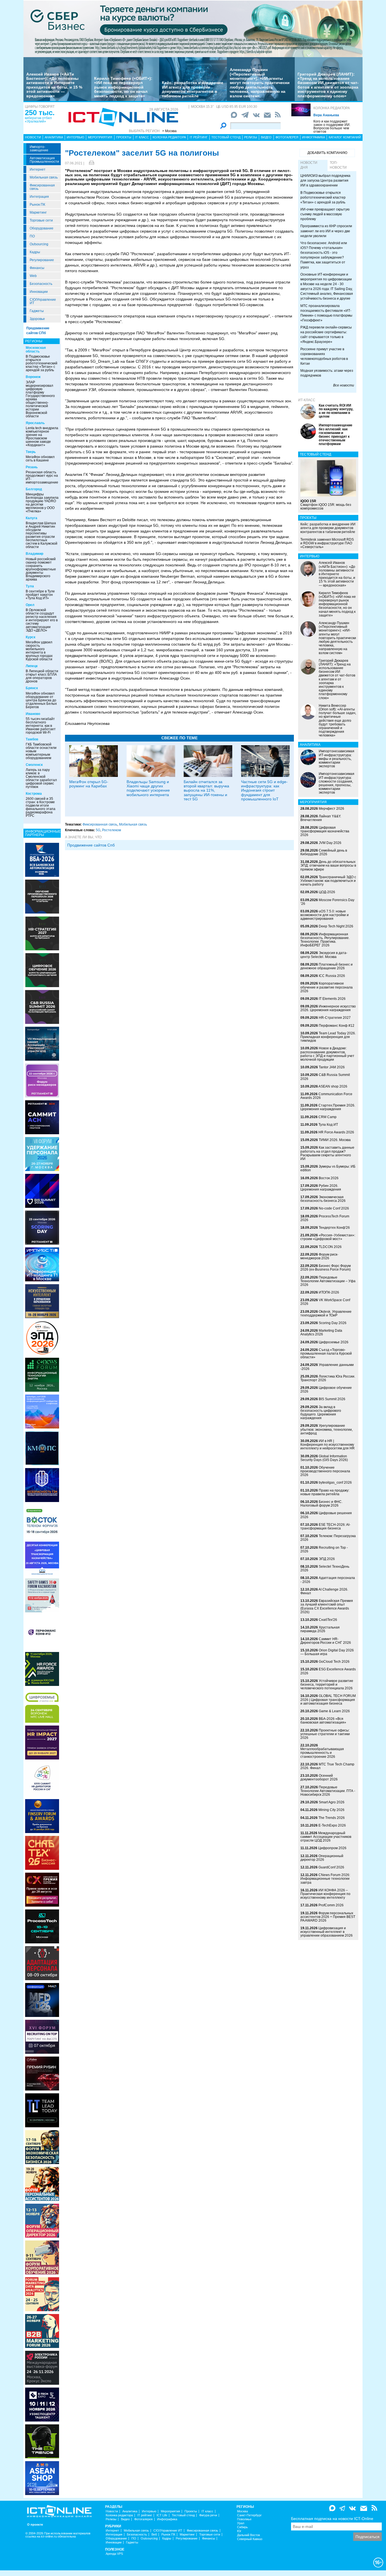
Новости (33, 137)
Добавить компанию (327, 153)
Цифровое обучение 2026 (326, 1390)
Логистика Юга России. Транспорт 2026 (328, 1378)
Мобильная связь (44, 177)
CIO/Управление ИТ (43, 301)
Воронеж (33, 377)
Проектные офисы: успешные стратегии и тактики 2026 (325, 1734)
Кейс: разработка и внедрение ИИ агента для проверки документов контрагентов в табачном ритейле (193, 89)
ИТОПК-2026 (329, 1292)
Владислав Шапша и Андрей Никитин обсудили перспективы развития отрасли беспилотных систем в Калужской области (42, 535)
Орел (30, 605)
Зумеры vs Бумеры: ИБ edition (328, 1168)
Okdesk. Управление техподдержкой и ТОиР (326, 1313)
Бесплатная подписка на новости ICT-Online (332, 2519)
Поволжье (244, 2519)
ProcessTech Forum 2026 (325, 1218)
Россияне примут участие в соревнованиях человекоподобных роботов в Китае (324, 356)
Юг (239, 2531)
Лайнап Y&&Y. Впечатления (321, 818)
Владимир (34, 554)
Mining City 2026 (331, 1810)
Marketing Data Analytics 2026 (321, 1332)
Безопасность (41, 284)
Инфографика (314, 137)
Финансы (37, 268)
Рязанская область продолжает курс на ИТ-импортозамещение (42, 477)
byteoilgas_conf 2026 (335, 1483)
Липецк (32, 666)
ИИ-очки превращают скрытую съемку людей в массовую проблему (325, 214)
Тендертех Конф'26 (334, 1228)
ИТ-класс (307, 400)
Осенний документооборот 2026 (319, 1777)
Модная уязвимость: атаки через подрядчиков (327, 373)
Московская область (36, 350)
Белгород (34, 489)
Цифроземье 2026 (334, 1342)
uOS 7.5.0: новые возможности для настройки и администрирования (325, 915)
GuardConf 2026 (331, 1867)
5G (98, 830)
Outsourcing (39, 244)
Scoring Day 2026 (333, 1323)
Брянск (32, 688)
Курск (31, 637)
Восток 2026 (329, 1178)
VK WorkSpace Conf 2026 (325, 1302)
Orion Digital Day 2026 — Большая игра (327, 1652)
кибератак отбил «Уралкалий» (38, 120)
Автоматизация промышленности (44, 160)
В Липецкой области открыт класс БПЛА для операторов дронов (42, 676)
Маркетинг (38, 212)
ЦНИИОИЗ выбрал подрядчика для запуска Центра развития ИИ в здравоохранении (325, 181)
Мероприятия (100, 137)
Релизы (251, 137)
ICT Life (162, 2515)
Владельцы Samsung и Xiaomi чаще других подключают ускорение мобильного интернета (148, 788)
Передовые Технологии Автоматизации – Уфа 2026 (328, 1281)
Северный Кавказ (250, 2539)
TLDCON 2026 (330, 1247)
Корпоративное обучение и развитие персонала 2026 (327, 987)
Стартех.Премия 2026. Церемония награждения (328, 1107)
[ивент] (42, 2478)
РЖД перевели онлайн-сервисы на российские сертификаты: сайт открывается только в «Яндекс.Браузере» (326, 335)
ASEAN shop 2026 (333, 1086)
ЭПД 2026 (327, 1559)
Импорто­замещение (39, 149)
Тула (30, 586)
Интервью (75, 137)
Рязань (32, 467)
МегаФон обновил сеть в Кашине (40, 459)
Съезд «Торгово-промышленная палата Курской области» (326, 1353)
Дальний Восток (249, 2535)
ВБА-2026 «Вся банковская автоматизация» (323, 1721)
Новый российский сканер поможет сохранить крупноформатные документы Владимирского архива (41, 569)
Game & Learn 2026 (334, 1711)
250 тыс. (40, 113)
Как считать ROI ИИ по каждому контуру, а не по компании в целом (336, 411)
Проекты (124, 137)
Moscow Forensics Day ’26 (327, 902)
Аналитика (54, 137)
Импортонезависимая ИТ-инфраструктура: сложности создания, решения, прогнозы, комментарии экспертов (337, 783)
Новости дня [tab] (309, 165)
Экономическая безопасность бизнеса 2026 (323, 1199)
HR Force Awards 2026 (336, 1132)
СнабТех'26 (328, 1620)
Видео (266, 137)
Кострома (34, 794)
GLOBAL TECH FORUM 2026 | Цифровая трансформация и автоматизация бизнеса (328, 1700)
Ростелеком (111, 830)
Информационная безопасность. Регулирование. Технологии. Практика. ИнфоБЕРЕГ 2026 (325, 940)
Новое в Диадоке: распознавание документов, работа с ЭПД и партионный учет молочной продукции (327, 1054)
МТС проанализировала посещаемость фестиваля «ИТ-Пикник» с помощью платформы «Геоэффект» (326, 313)
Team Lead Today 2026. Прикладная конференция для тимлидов (328, 1037)
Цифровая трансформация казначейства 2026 (325, 831)
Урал (241, 2523)
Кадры (35, 252)
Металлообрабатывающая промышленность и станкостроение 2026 (322, 1753)
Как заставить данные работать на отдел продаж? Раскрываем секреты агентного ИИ (327, 1153)
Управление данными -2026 (327, 1367)
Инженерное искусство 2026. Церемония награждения (328, 1008)
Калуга (32, 518)
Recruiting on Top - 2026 (324, 1549)
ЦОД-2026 (327, 892)
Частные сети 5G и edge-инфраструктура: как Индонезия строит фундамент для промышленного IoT (264, 790)
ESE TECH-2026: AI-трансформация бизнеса (325, 1527)
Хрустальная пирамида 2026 (320, 1629)
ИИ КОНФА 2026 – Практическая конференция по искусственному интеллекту (325, 1894)
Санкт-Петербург (249, 2515)
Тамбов (32, 739)
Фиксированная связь (42, 187)
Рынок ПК (37, 205)
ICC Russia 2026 (332, 976)
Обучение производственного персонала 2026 (325, 1471)
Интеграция (39, 197)
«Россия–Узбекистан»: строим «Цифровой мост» (328, 1237)
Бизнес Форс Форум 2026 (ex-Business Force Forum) (326, 1268)
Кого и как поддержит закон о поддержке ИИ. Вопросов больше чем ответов (332, 126)
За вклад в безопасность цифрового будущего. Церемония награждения (321, 1413)
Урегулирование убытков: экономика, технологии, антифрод (327, 1429)
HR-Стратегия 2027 (335, 1018)
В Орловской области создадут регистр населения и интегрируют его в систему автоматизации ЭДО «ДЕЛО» (42, 620)
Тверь (31, 452)
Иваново (33, 714)
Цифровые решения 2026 (326, 1515)
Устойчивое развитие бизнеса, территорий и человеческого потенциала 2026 (327, 1685)
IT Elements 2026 (332, 999)
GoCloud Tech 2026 (334, 1662)
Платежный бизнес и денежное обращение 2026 (327, 966)
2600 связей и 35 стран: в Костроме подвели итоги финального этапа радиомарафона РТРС (41, 807)
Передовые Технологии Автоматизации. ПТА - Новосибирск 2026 (328, 1791)
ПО (32, 236)
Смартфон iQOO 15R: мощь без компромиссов (326, 505)
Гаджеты (37, 311)
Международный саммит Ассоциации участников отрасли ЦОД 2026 (326, 1837)
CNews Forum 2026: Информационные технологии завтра (325, 1879)
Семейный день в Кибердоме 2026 (324, 852)
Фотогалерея (287, 137)
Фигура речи (208, 2515)
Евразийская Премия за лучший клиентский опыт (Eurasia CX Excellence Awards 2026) (327, 1606)
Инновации (39, 292)
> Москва (169, 131)
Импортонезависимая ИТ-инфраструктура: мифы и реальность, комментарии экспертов (337, 759)
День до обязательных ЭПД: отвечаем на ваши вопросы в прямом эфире (328, 865)
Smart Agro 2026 (332, 1802)
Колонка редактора (332, 108)
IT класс (142, 137)
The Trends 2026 (332, 1818)
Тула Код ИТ (328, 1125)
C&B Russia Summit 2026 (325, 1077)
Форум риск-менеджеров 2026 (319, 1256)
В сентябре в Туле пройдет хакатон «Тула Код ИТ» (40, 595)
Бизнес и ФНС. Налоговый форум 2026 (321, 1504)
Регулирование (42, 260)
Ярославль (35, 423)
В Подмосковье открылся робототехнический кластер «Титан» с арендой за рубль (42, 363)
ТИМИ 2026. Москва (335, 1140)
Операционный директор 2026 (322, 1858)
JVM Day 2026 (330, 843)
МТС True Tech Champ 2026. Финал (327, 1766)
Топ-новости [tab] (338, 165)
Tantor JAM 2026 (332, 1067)
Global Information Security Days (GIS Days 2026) (324, 1458)
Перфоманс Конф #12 (337, 1026)
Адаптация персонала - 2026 (328, 1580)
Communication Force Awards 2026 (326, 1096)
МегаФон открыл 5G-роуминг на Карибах (89, 784)
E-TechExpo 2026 (332, 1825)
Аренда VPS (114, 2554)
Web (33, 276)
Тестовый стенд (226, 137)
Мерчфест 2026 (331, 809)
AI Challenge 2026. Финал (324, 1591)
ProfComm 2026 (331, 1905)
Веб (154, 2535)
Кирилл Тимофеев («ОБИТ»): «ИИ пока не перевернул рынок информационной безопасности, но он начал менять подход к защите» (123, 87)
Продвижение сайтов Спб (91, 845)
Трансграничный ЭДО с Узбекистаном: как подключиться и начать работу (328, 881)
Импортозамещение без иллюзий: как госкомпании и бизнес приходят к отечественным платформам (336, 435)
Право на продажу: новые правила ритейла (325, 1492)
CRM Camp (328, 1117)
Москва (242, 2511)
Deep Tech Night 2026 (336, 926)
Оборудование (42, 228)
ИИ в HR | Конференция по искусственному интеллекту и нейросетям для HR (328, 1445)
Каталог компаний (345, 137)
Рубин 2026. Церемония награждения (321, 1188)
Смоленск (34, 765)
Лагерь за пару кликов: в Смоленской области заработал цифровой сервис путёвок (41, 778)
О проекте (35, 2525)
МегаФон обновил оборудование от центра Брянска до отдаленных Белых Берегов (41, 700)
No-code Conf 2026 (334, 1208)
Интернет (38, 169)
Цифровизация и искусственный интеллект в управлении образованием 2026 (327, 1932)
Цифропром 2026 (332, 1848)
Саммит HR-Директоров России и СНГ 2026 (326, 1641)
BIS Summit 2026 (332, 1399)
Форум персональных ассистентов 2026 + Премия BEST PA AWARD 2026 (328, 1917)
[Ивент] (42, 860)
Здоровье (37, 319)
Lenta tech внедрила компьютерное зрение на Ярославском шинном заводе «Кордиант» (42, 437)
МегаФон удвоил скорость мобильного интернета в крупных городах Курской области (39, 651)
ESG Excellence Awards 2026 (328, 1671)
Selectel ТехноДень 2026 (325, 1568)
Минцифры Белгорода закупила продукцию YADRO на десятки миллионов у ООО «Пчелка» (42, 503)
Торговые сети (41, 220)
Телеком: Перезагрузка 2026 (328, 1538)
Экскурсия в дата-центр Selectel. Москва (324, 955)
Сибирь (242, 2527)
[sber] (193, 29)
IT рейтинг (199, 137)
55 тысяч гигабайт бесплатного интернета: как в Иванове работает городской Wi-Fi (41, 726)
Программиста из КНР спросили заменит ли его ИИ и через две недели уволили (326, 231)
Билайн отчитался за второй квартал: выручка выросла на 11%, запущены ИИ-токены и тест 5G (206, 790)
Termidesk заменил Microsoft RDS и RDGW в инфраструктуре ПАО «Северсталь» (327, 543)
